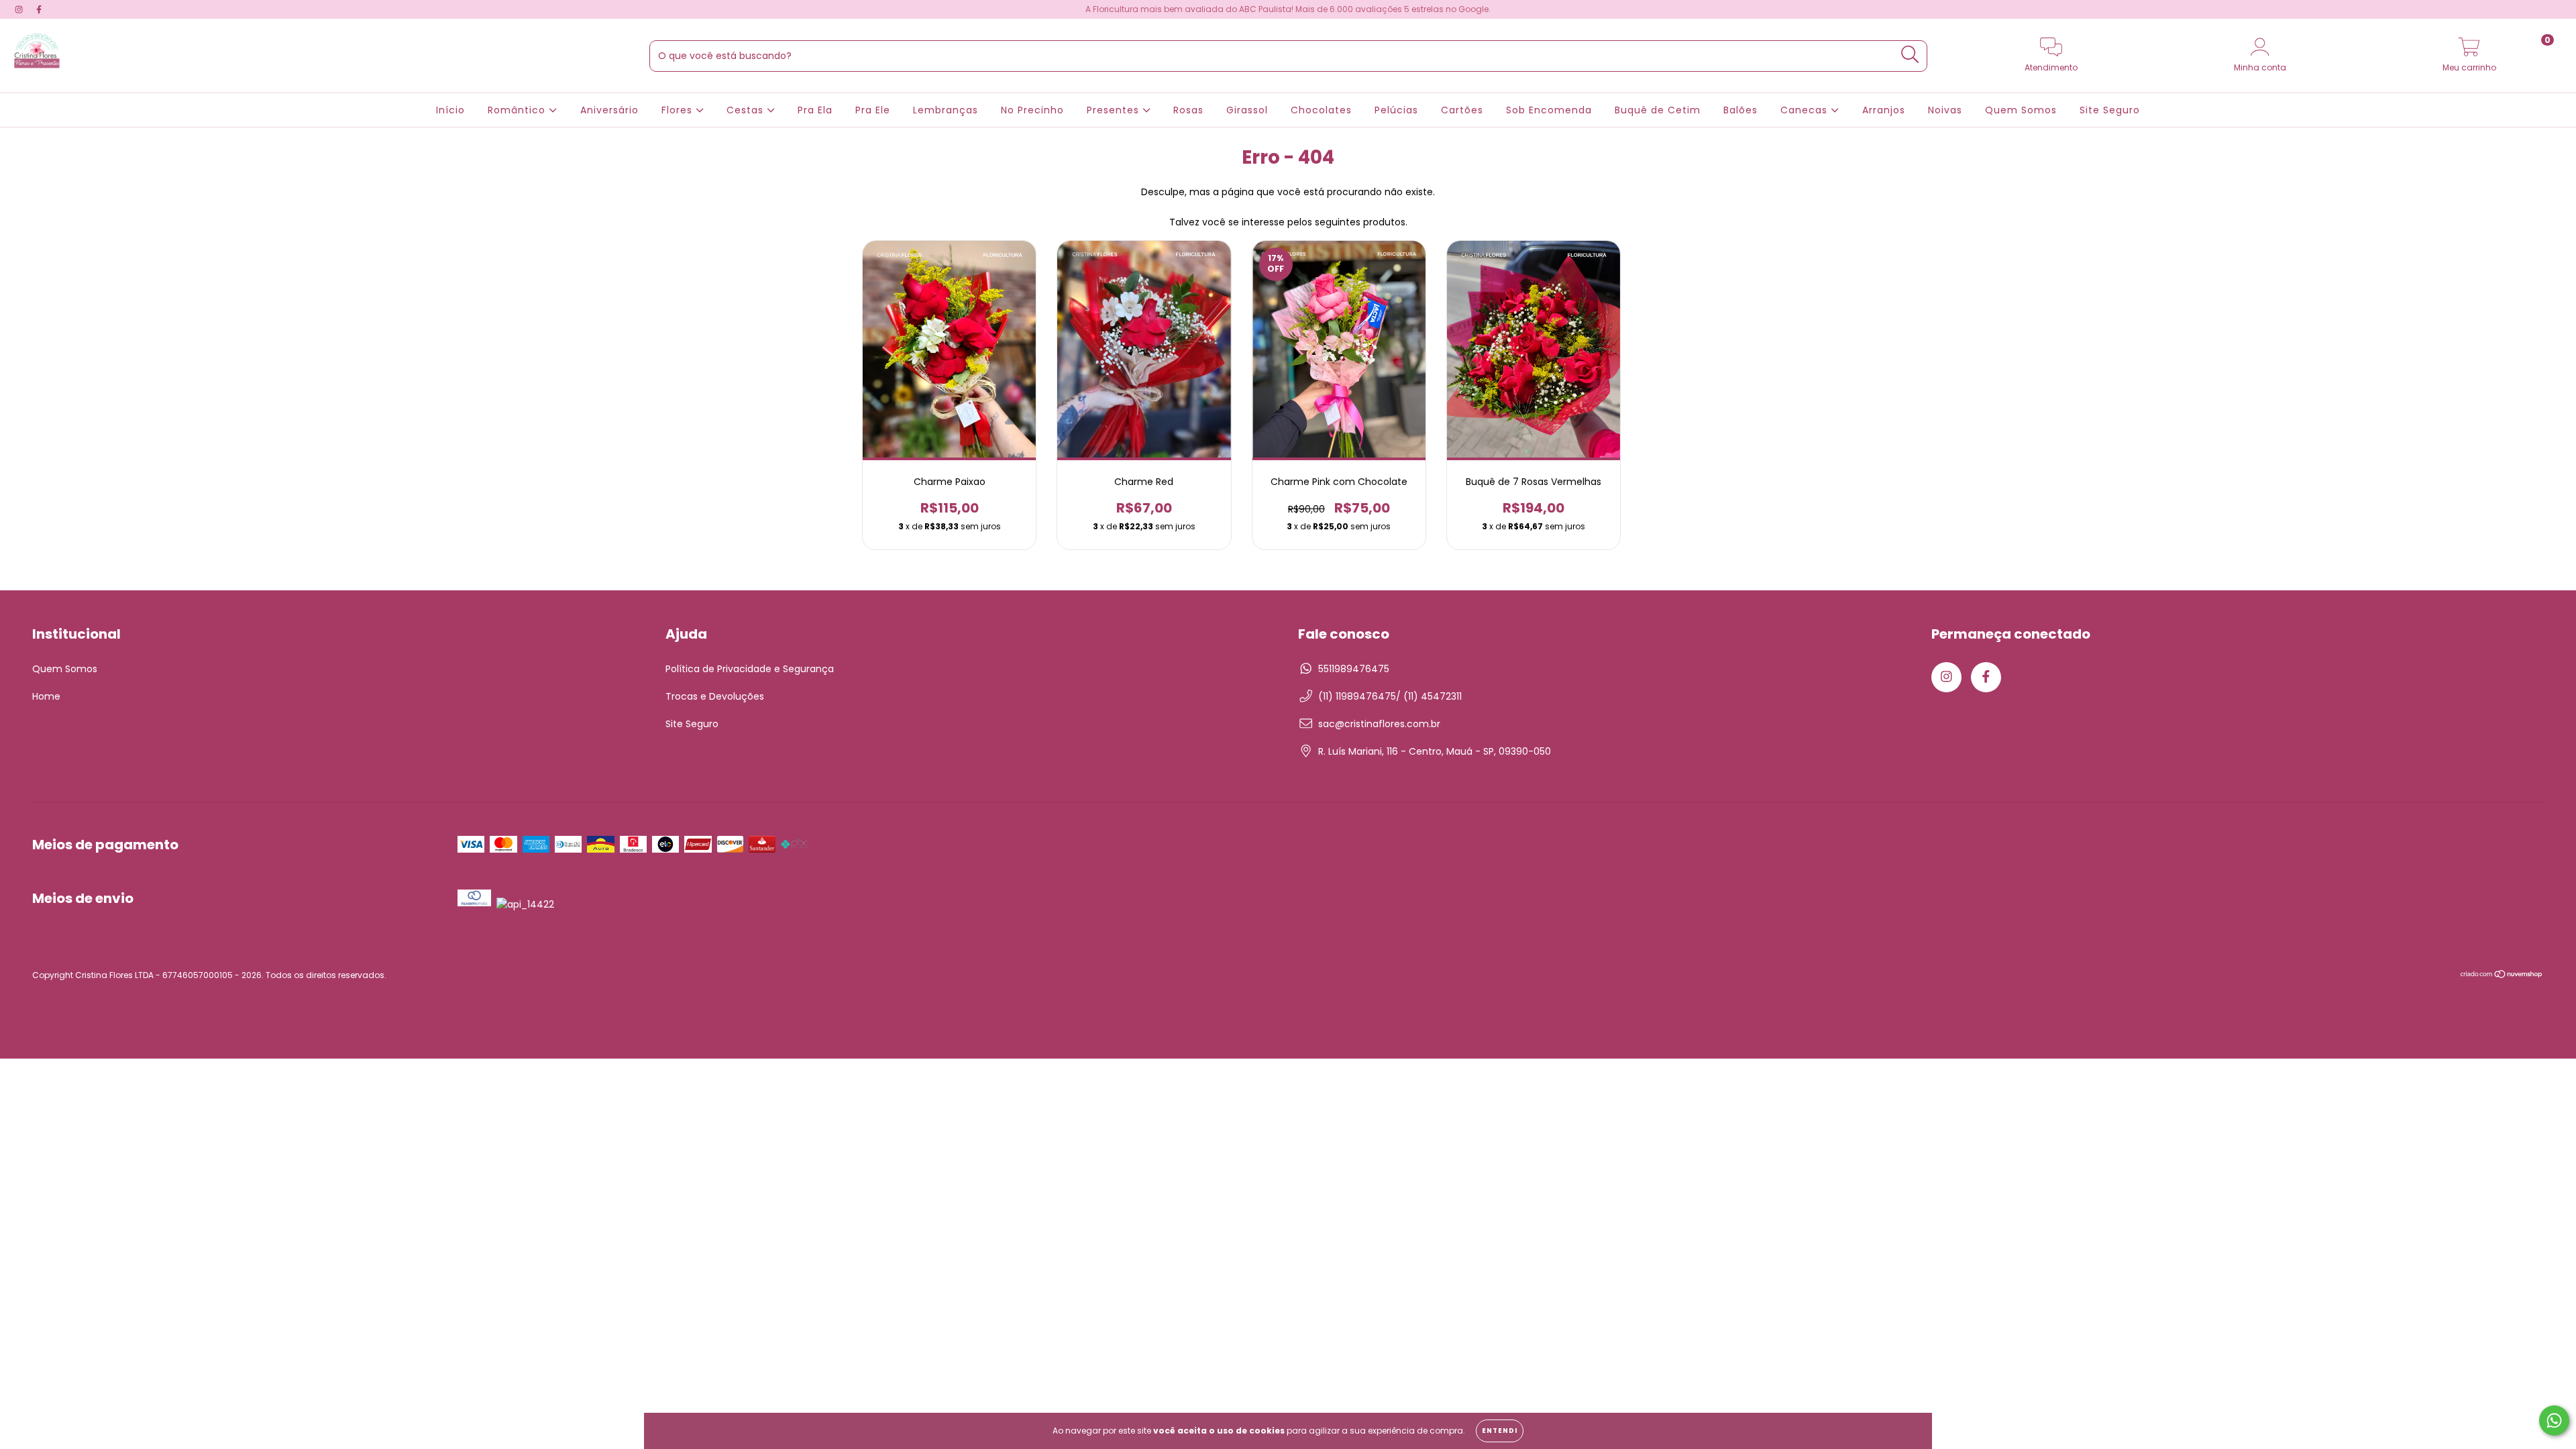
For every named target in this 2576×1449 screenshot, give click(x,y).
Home (46, 696)
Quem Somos (2021, 110)
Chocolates (1321, 110)
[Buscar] (1910, 55)
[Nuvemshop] (2502, 976)
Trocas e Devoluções (715, 696)
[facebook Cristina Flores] (39, 9)
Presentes (1115, 110)
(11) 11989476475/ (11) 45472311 (1390, 696)
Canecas (1806, 110)
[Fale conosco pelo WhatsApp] (2554, 1420)
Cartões (1462, 110)
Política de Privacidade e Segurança (750, 669)
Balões (1740, 110)
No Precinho (1032, 110)
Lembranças (946, 110)
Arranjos (1884, 110)
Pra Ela (815, 110)
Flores (679, 110)
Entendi (1500, 1431)
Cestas (747, 110)
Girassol (1247, 110)
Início (450, 110)
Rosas (1188, 110)
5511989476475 (1354, 669)
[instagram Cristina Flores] (20, 9)
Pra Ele (873, 110)
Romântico (518, 110)
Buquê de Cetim (1658, 110)
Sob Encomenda (1549, 110)
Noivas (1945, 110)
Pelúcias (1396, 110)
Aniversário (609, 110)
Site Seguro (2110, 110)
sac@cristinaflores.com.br (1379, 724)
